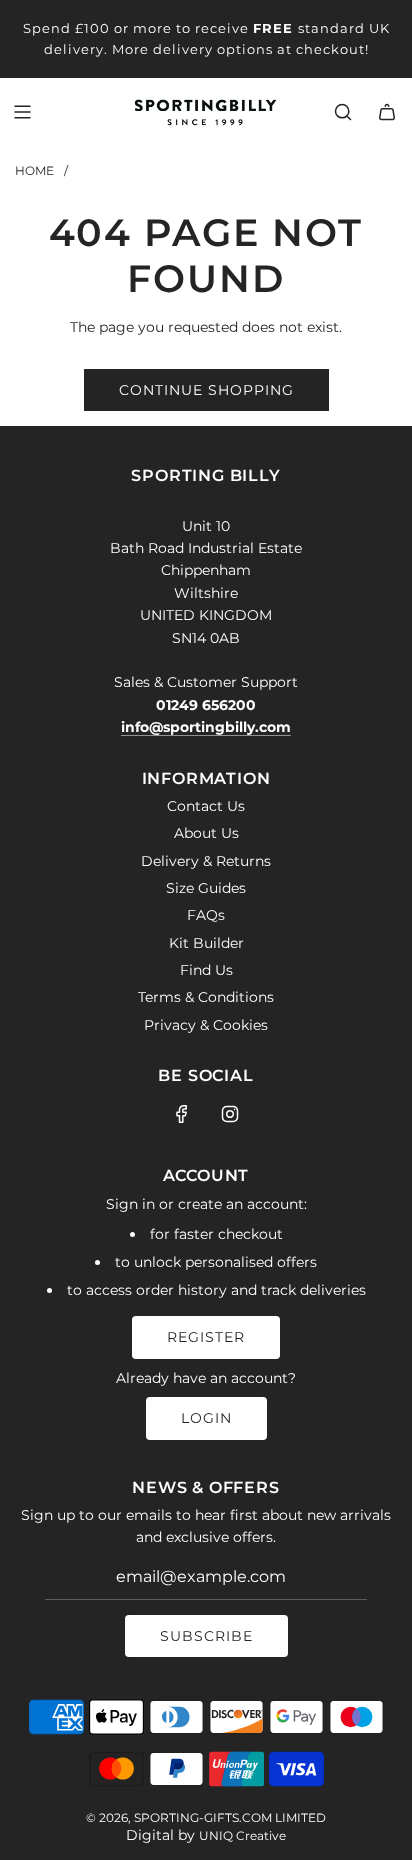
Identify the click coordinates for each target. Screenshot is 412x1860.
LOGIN (206, 1418)
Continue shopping (206, 390)
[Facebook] (182, 1114)
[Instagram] (230, 1114)
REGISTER (206, 1337)
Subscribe (206, 1636)
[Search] (343, 112)
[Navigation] (22, 112)
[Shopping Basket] (387, 112)
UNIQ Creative (242, 1835)
